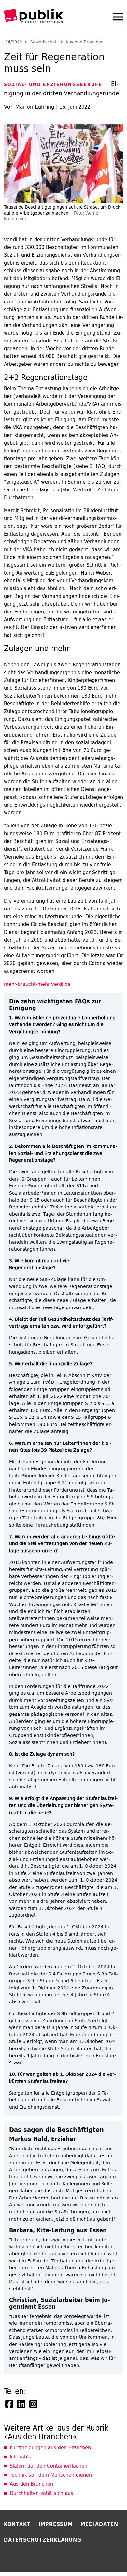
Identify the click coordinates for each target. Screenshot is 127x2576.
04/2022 (14, 42)
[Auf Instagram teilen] (34, 2404)
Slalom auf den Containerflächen (49, 2466)
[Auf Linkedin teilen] (22, 2404)
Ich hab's (20, 2457)
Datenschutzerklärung (43, 2540)
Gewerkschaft (44, 42)
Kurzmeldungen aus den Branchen (50, 2447)
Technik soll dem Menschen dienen (51, 2475)
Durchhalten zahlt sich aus (42, 2493)
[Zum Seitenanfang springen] (105, 2558)
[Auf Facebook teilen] (10, 2404)
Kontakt (17, 2524)
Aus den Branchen (85, 42)
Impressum (56, 2524)
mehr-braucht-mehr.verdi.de (37, 984)
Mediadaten (99, 2524)
